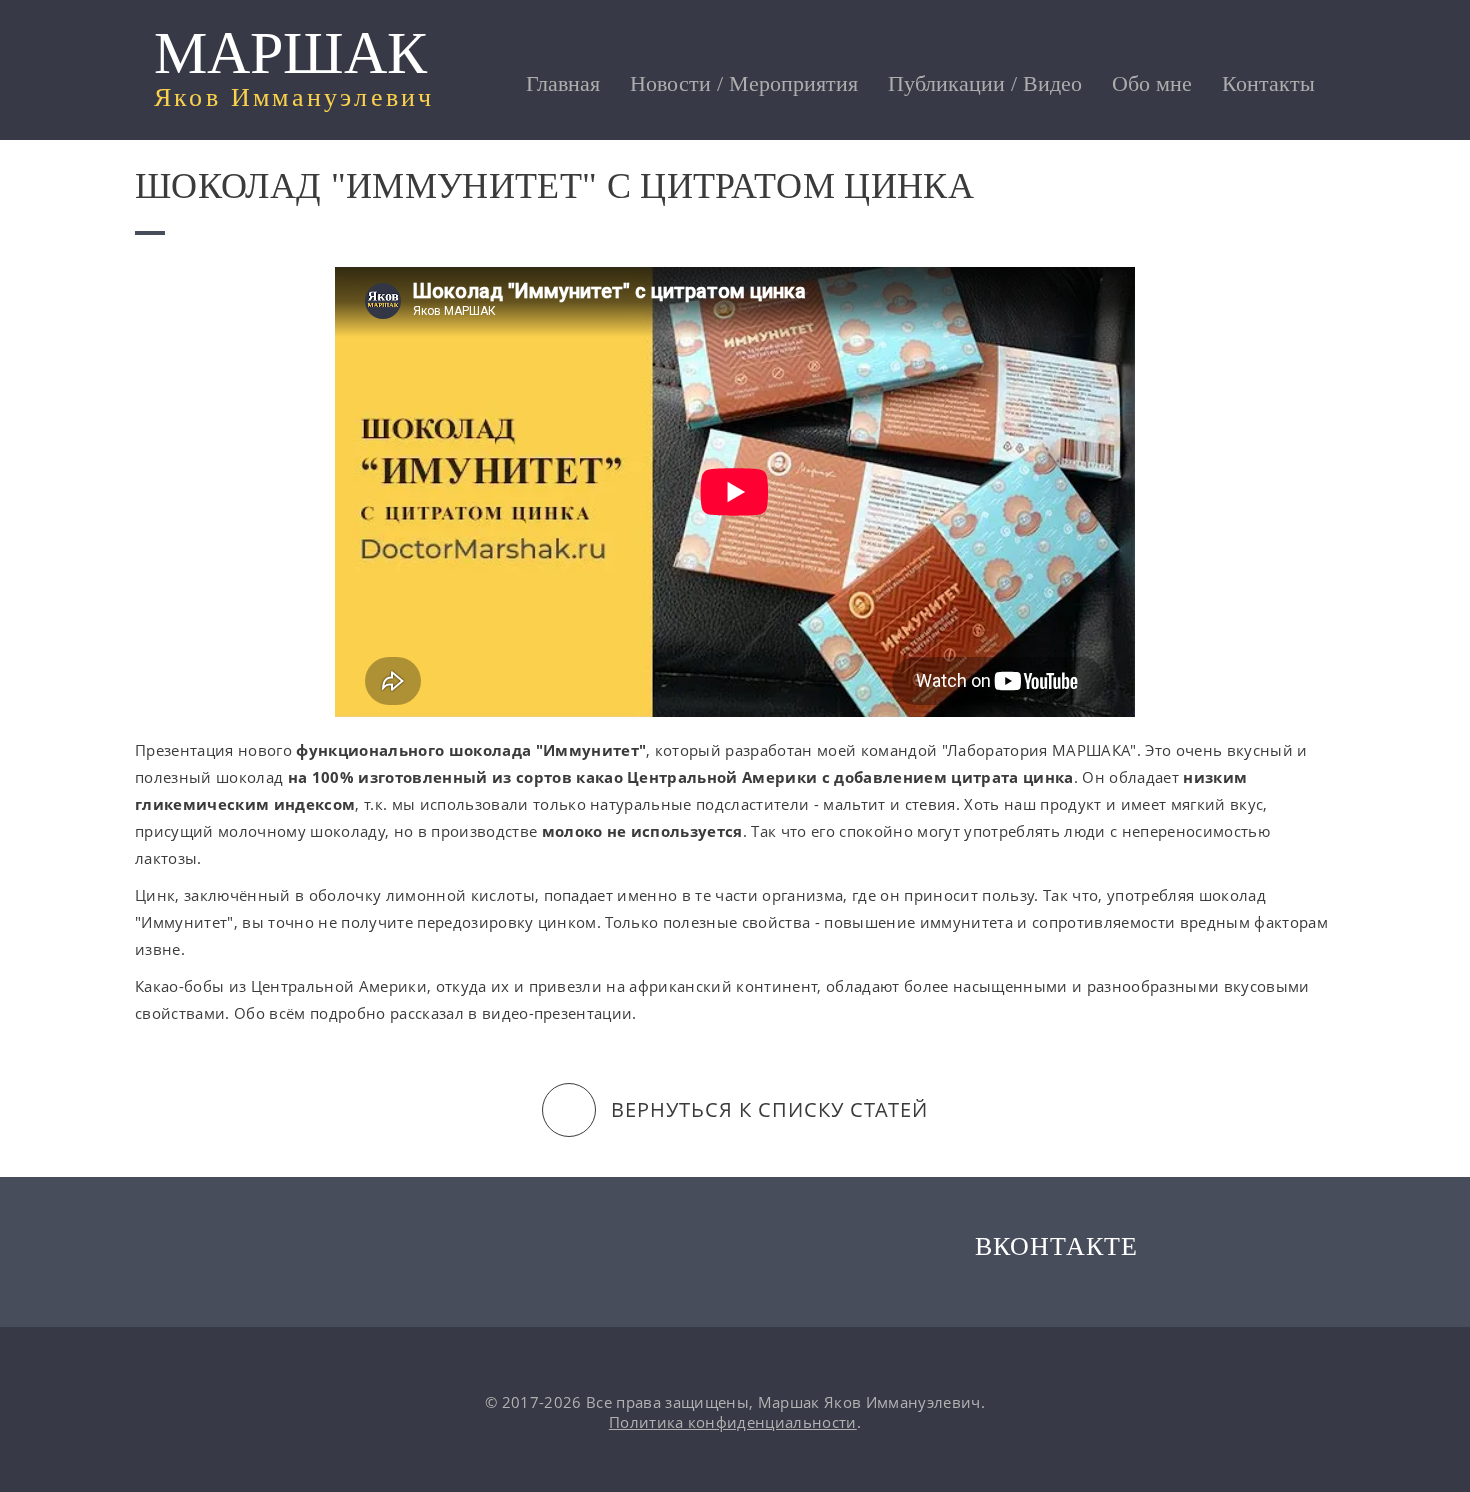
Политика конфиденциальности (733, 1422)
